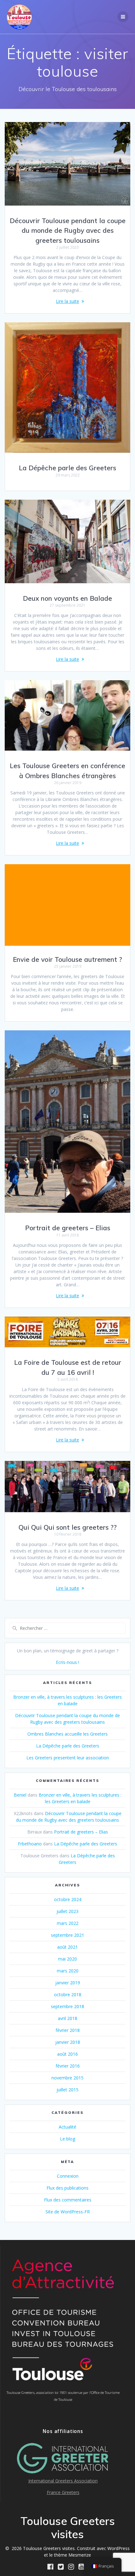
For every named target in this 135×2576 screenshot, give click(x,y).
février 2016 (68, 2066)
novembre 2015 (67, 2078)
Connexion (68, 2176)
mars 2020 (68, 1971)
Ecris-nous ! (67, 1662)
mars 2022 (68, 1923)
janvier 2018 (68, 2042)
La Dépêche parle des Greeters (67, 468)
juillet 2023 (67, 1911)
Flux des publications (67, 2188)
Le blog (67, 2139)
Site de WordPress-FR (68, 2212)
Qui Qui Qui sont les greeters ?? (68, 1527)
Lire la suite (67, 301)
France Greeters (63, 2492)
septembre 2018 (67, 2006)
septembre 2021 (67, 1935)
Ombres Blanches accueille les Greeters (67, 1734)
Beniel (20, 1795)
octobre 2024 (68, 1899)
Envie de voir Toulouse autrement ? (67, 959)
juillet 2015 (67, 2090)
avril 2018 (67, 2018)
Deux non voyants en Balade (67, 598)
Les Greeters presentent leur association (68, 1758)
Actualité (67, 2127)
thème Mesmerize (73, 2555)
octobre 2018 (68, 1994)
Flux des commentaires (68, 2200)
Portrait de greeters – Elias (68, 1228)
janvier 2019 (68, 1983)
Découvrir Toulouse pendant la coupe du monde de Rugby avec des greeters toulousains (68, 230)
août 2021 (67, 1947)
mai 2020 (67, 1959)
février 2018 (68, 2030)
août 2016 (67, 2054)
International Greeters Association (63, 2481)
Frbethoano (30, 1844)
